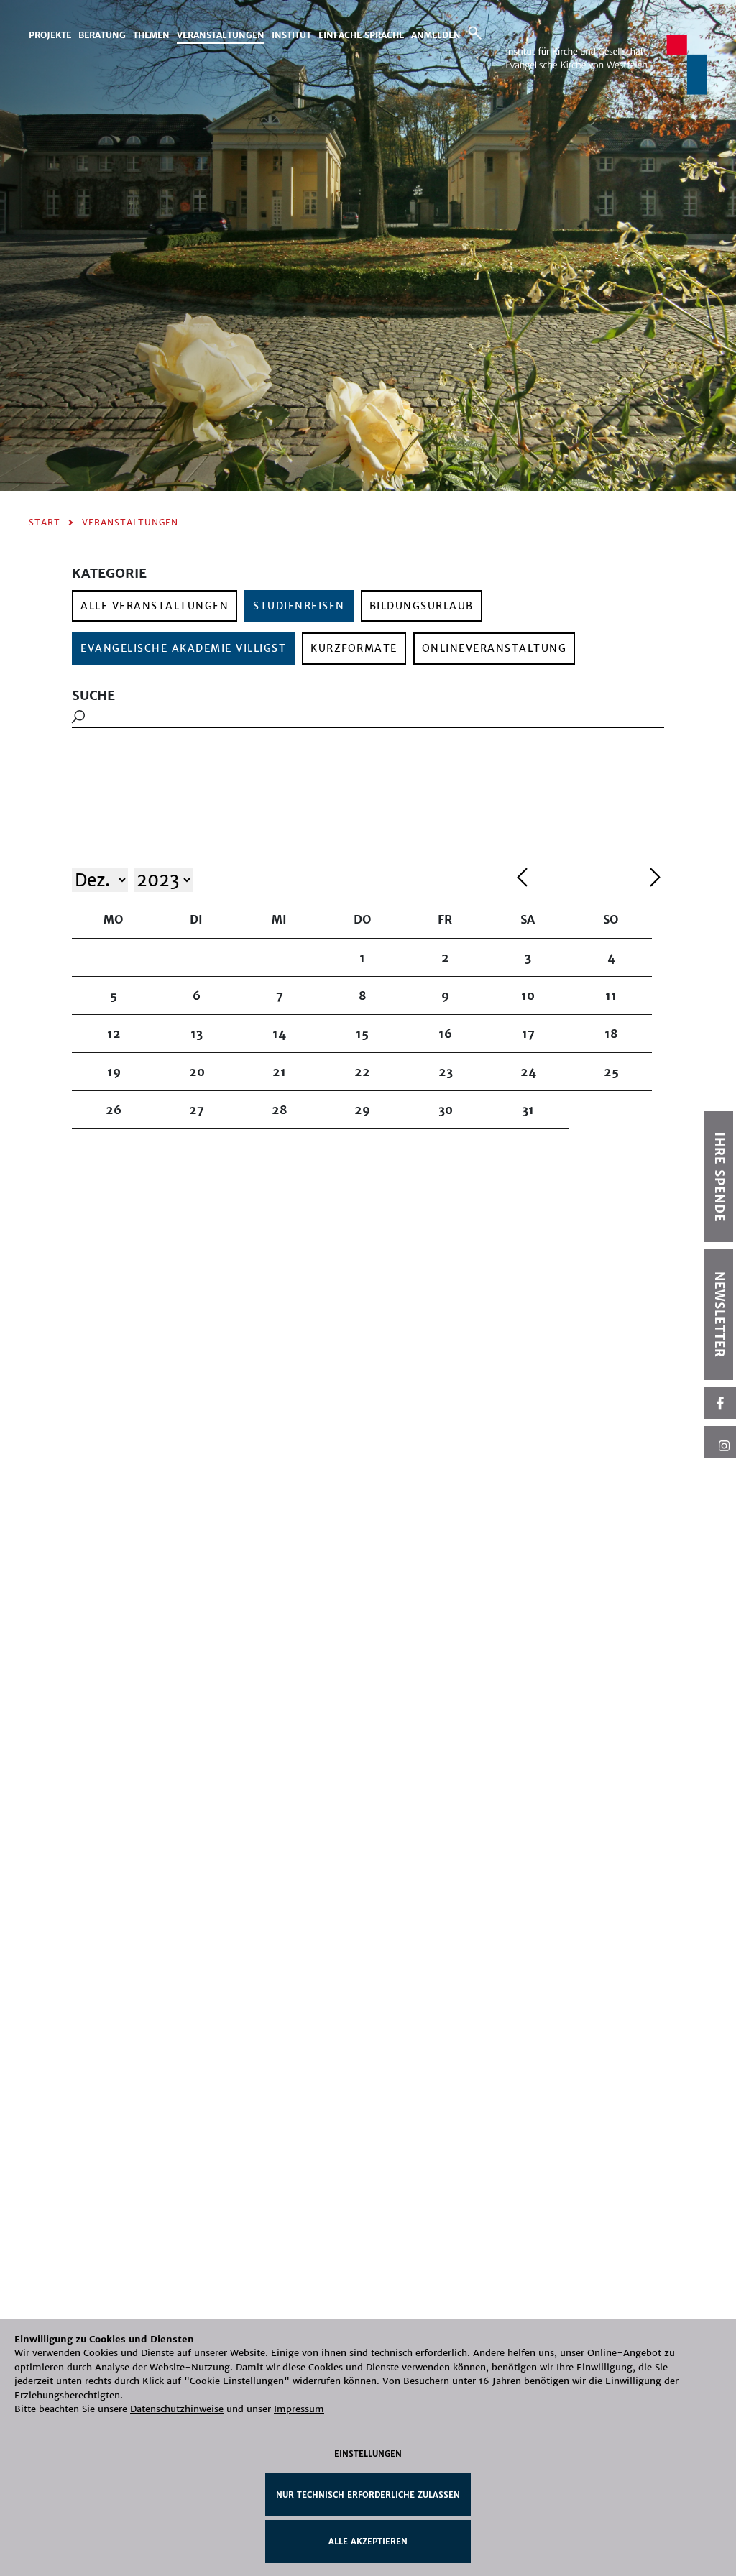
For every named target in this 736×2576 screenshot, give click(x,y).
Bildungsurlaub (422, 606)
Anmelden (436, 35)
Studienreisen (299, 606)
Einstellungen (368, 2454)
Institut (291, 35)
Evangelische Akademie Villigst (183, 648)
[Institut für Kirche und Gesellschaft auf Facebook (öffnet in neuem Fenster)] (720, 1403)
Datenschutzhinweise (177, 2409)
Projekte (50, 35)
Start (45, 522)
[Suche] (475, 33)
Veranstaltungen (221, 35)
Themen (151, 35)
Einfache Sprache (361, 35)
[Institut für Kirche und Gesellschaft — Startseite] (607, 64)
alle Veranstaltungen (155, 606)
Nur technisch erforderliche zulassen (368, 2495)
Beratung (102, 35)
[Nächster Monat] (655, 879)
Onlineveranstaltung (494, 648)
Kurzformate (354, 648)
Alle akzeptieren (368, 2541)
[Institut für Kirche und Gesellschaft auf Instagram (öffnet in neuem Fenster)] (720, 1442)
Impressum (299, 2409)
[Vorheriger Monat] (580, 879)
